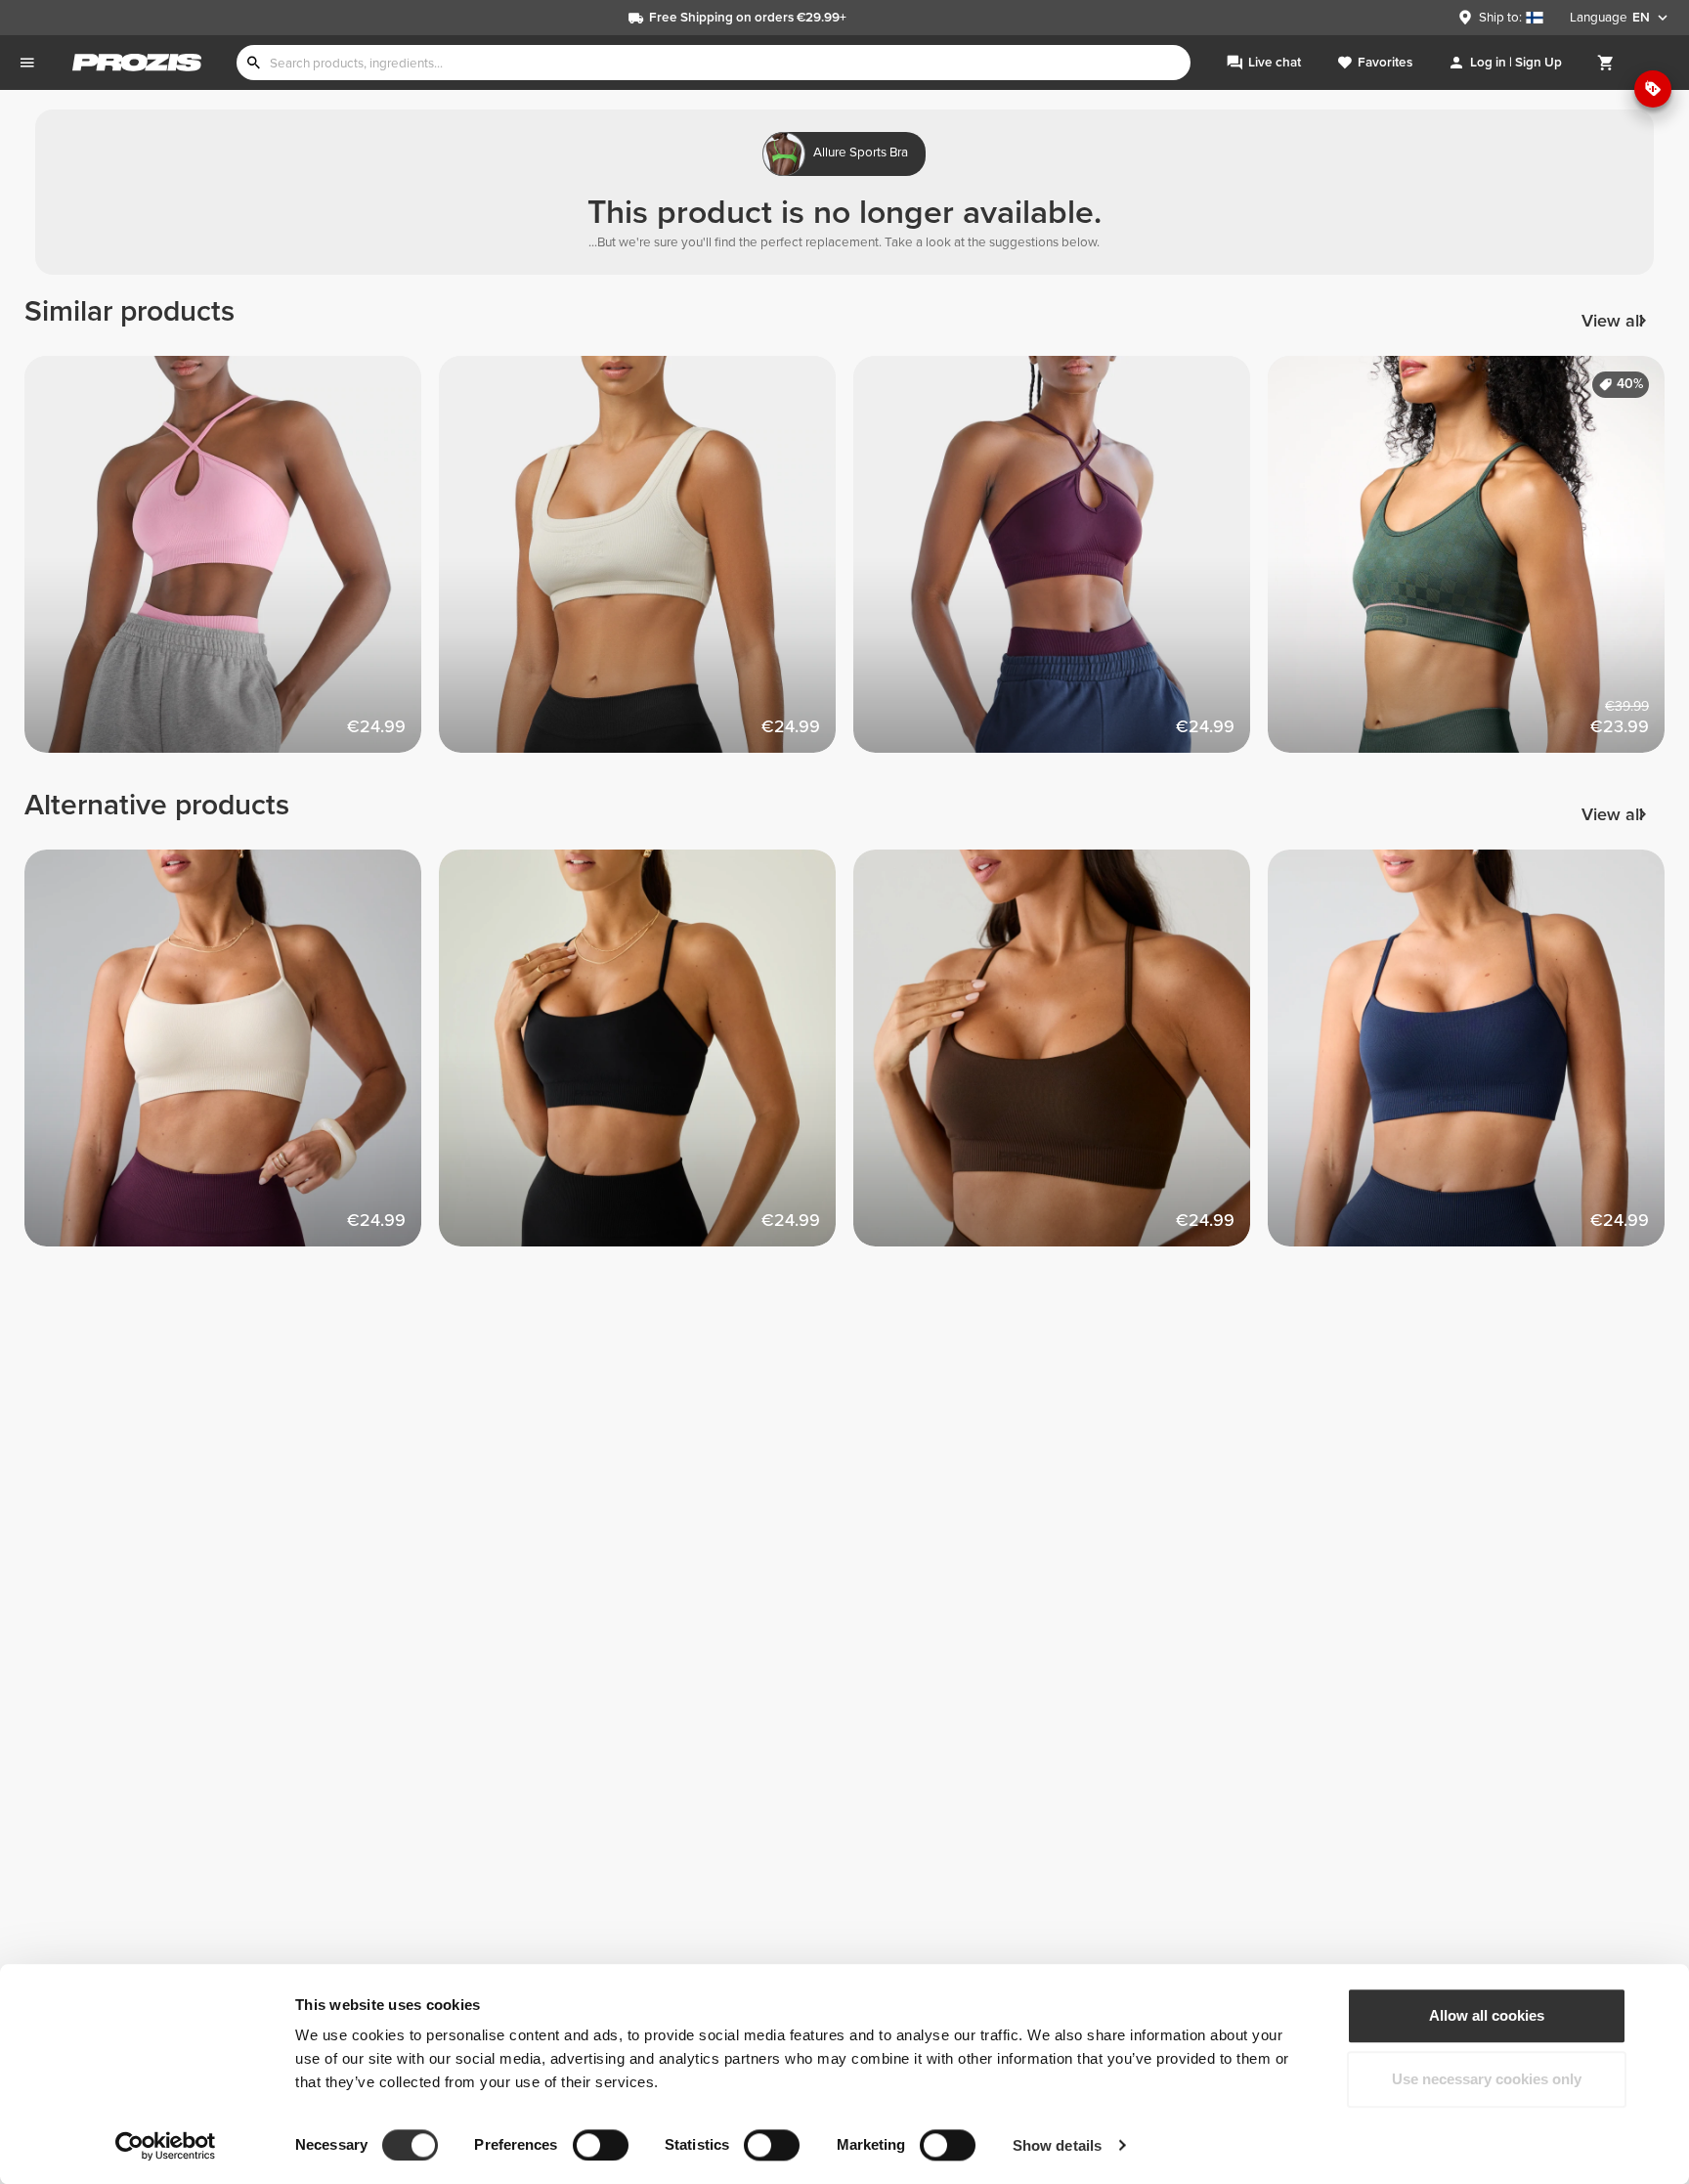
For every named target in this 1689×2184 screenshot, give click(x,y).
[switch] (601, 2145)
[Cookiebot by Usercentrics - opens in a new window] (166, 2146)
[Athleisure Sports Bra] (232, 1057)
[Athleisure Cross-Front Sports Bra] (232, 563)
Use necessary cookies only (1487, 2080)
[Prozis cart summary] (1606, 63)
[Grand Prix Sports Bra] (1475, 563)
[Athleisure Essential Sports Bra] (646, 563)
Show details (1057, 2145)
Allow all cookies (1487, 2015)
